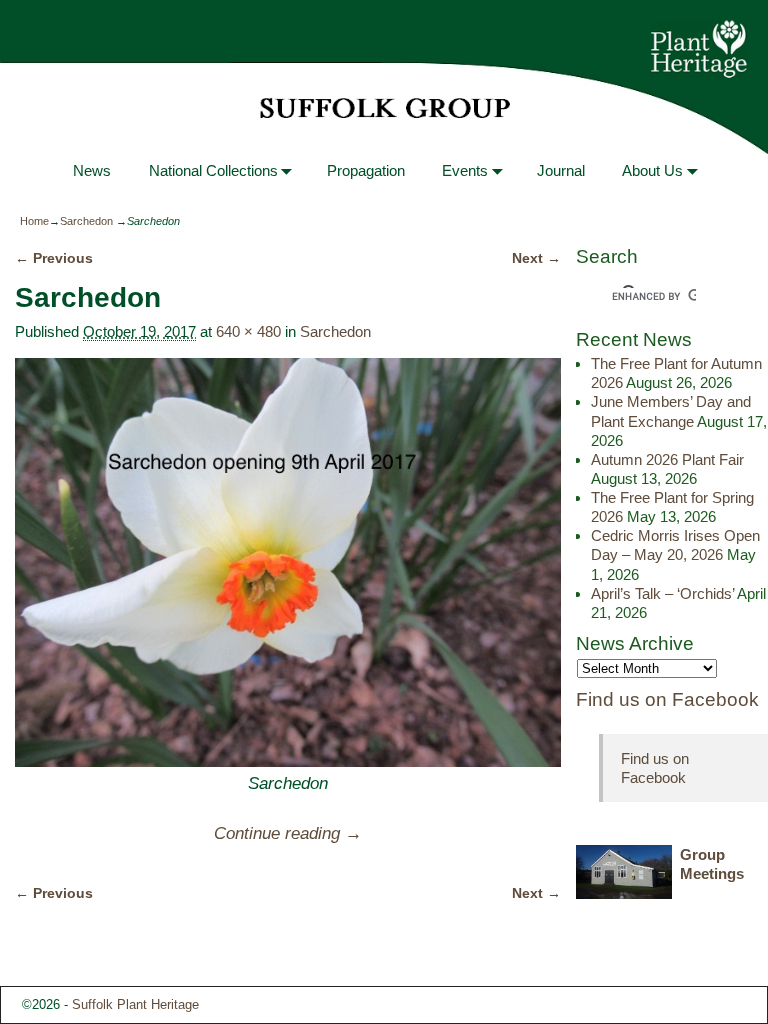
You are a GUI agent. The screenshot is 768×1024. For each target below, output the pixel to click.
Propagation (366, 170)
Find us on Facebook (667, 699)
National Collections (213, 170)
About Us (652, 170)
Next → (536, 258)
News (92, 170)
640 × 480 (248, 331)
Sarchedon (86, 221)
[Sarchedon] (287, 562)
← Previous (54, 258)
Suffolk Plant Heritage (135, 1004)
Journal (561, 170)
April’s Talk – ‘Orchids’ (662, 593)
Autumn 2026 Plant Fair (667, 459)
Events (465, 170)
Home (34, 221)
